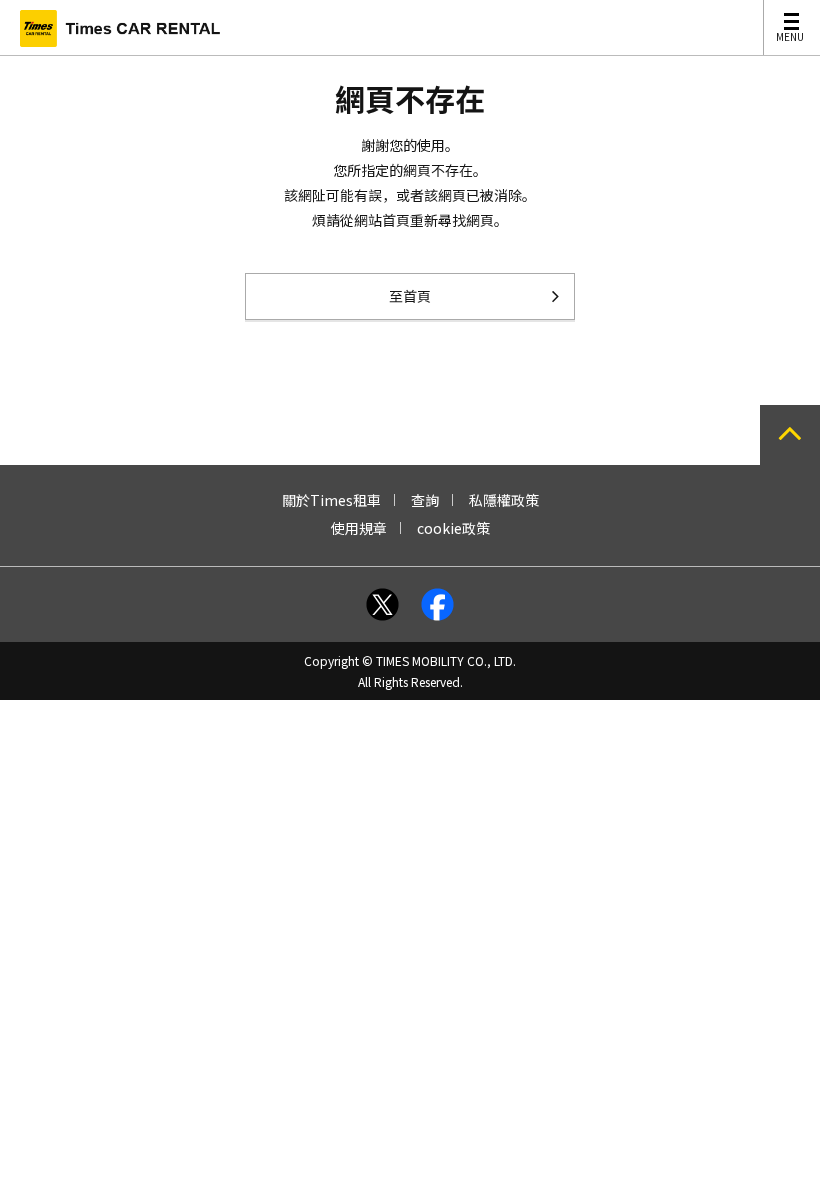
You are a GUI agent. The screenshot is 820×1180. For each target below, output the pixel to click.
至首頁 (410, 296)
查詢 (425, 500)
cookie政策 (453, 528)
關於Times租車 (331, 500)
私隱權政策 (504, 500)
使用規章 (359, 528)
